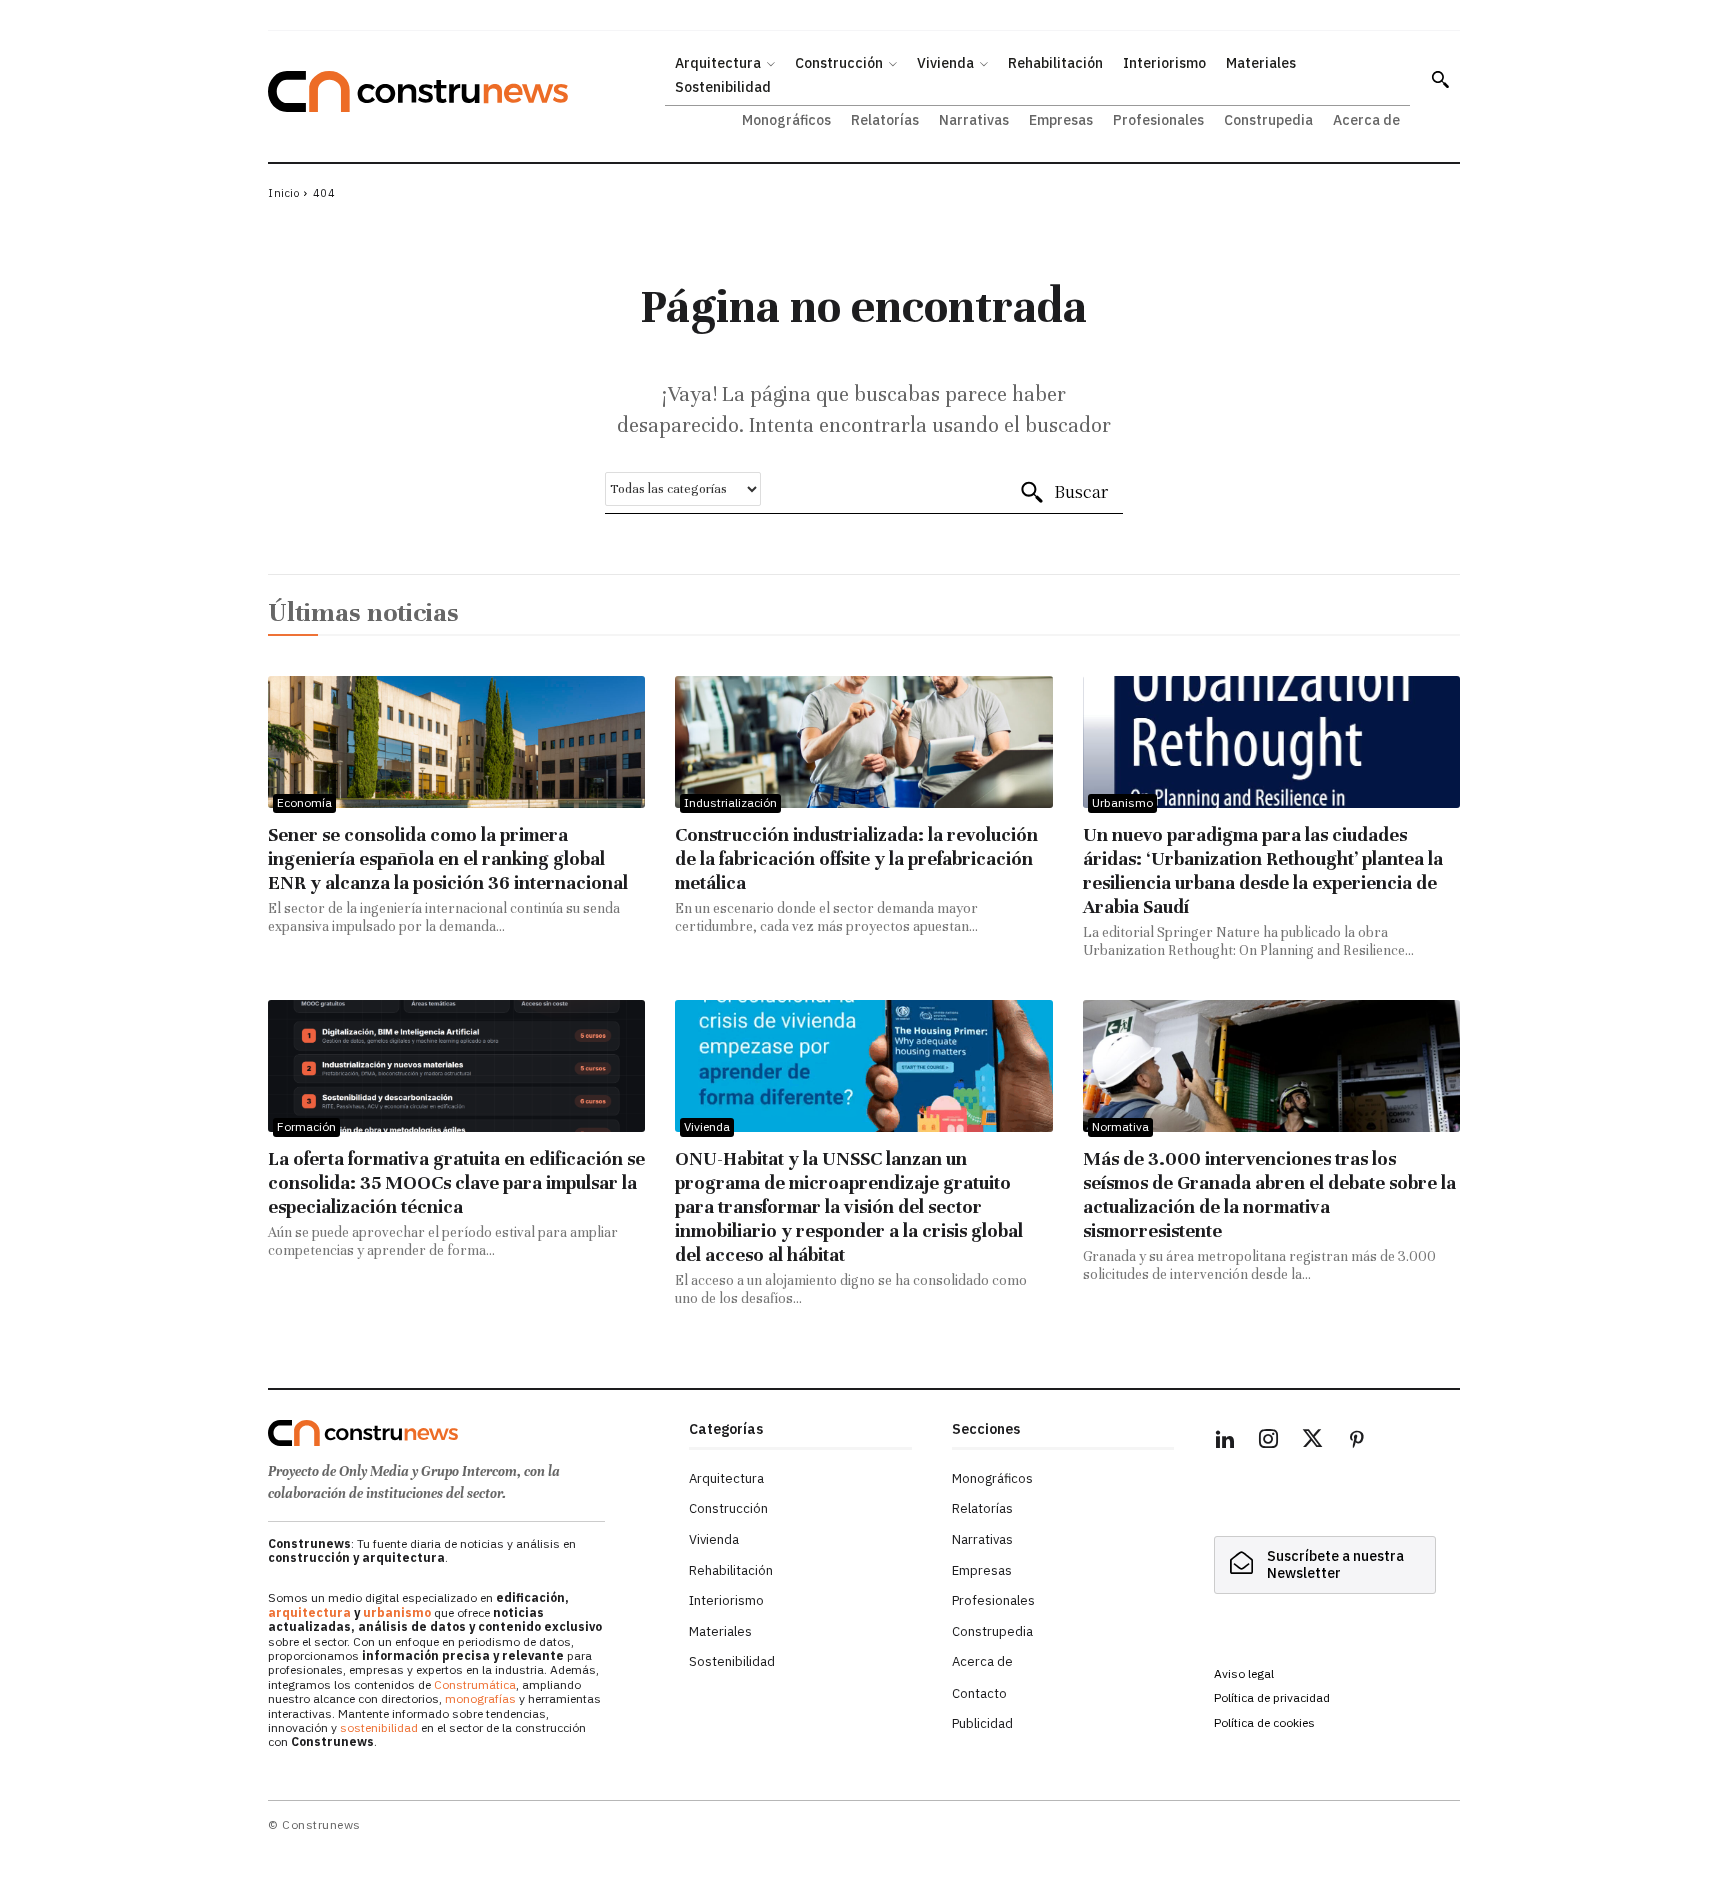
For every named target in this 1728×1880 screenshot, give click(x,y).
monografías (480, 1698)
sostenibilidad (379, 1727)
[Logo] (466, 1433)
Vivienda (707, 1126)
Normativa (1120, 1126)
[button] (1440, 79)
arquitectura (309, 1612)
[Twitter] (1313, 1442)
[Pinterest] (1357, 1442)
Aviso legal (1244, 1673)
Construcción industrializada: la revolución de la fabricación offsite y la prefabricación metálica (856, 858)
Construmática (475, 1684)
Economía (304, 802)
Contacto (979, 1693)
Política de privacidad (1272, 1697)
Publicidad (982, 1723)
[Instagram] (1269, 1442)
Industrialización (730, 802)
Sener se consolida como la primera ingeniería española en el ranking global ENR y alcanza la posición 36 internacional (448, 858)
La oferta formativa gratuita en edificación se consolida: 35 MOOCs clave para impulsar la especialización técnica (456, 1182)
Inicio (283, 193)
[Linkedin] (1225, 1442)
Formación (306, 1126)
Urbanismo (1122, 802)
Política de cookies (1264, 1722)
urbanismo (397, 1612)
